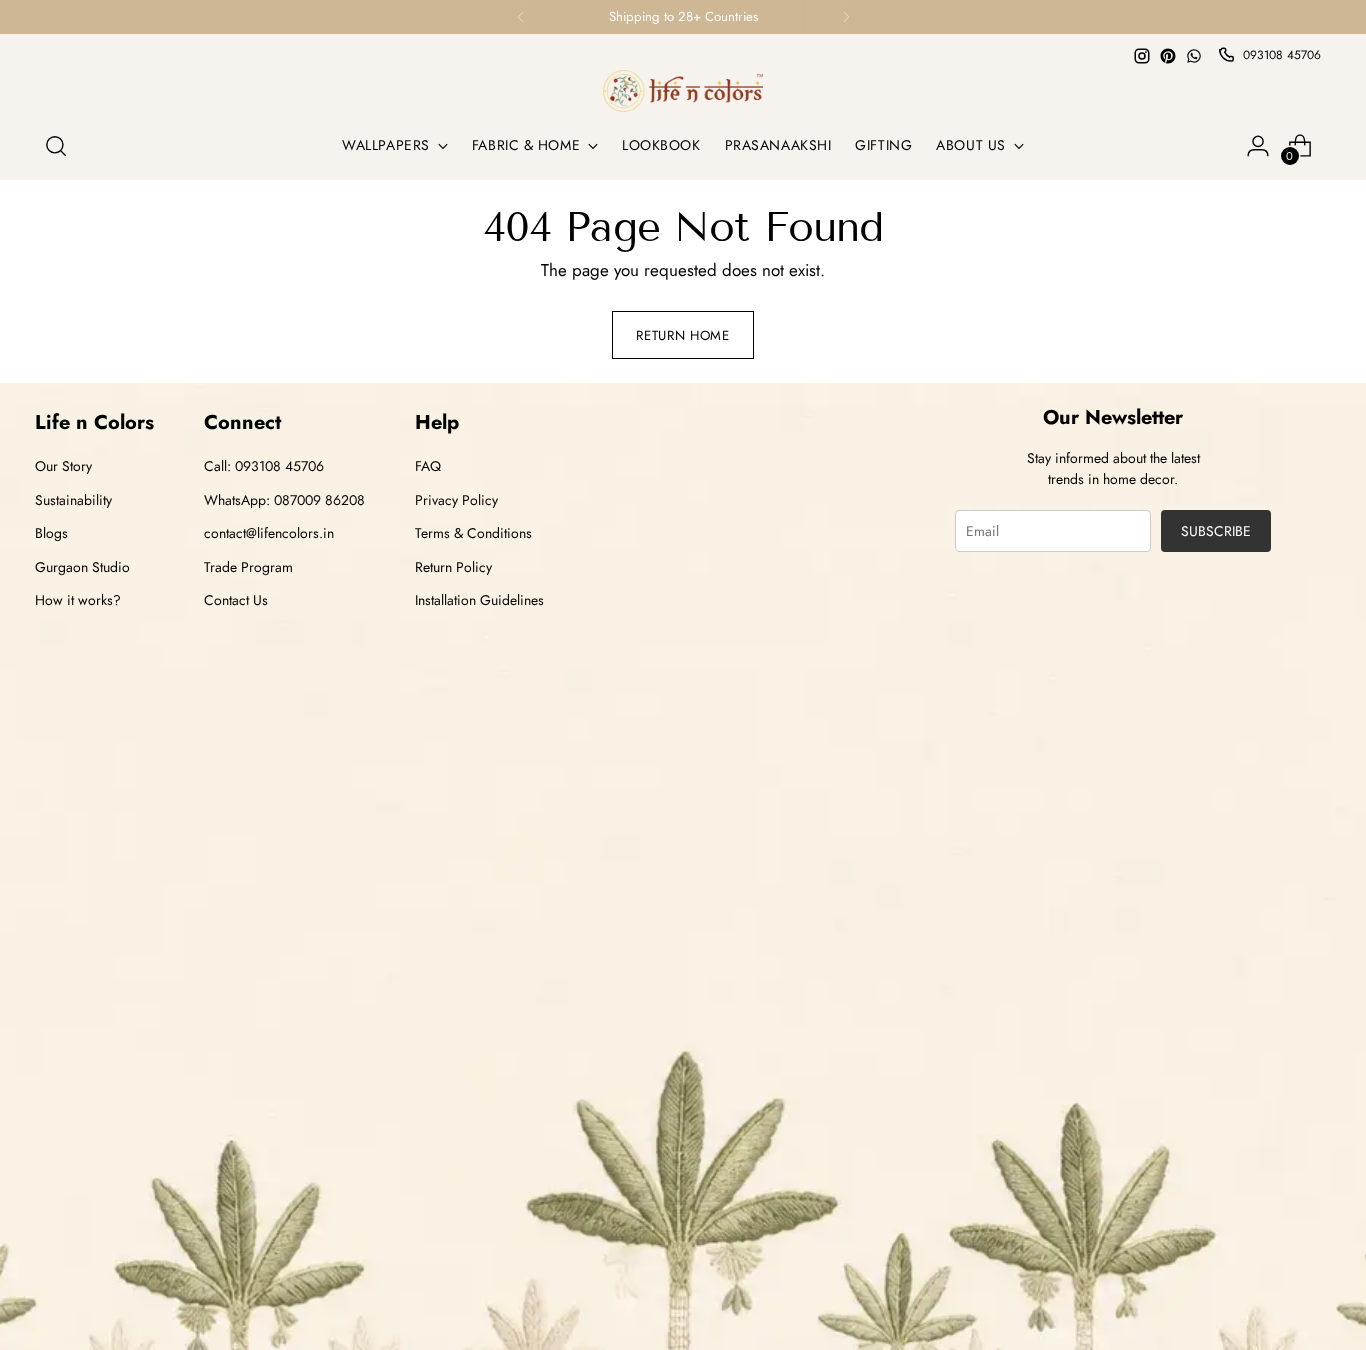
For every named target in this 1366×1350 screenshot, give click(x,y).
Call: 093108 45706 (264, 466)
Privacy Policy (456, 500)
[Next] (846, 17)
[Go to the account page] (1258, 146)
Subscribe (1216, 531)
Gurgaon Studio (82, 567)
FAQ (428, 466)
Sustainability (73, 500)
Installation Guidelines (479, 600)
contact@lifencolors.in (269, 533)
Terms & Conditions (473, 533)
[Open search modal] (56, 146)
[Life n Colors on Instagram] (1142, 56)
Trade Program (248, 567)
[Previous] (521, 17)
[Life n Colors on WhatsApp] (1194, 56)
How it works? (78, 600)
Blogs (51, 533)
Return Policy (453, 567)
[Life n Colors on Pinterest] (1168, 56)
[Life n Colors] (683, 91)
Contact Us (236, 600)
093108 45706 (1282, 55)
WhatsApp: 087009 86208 (284, 500)
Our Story (63, 466)
